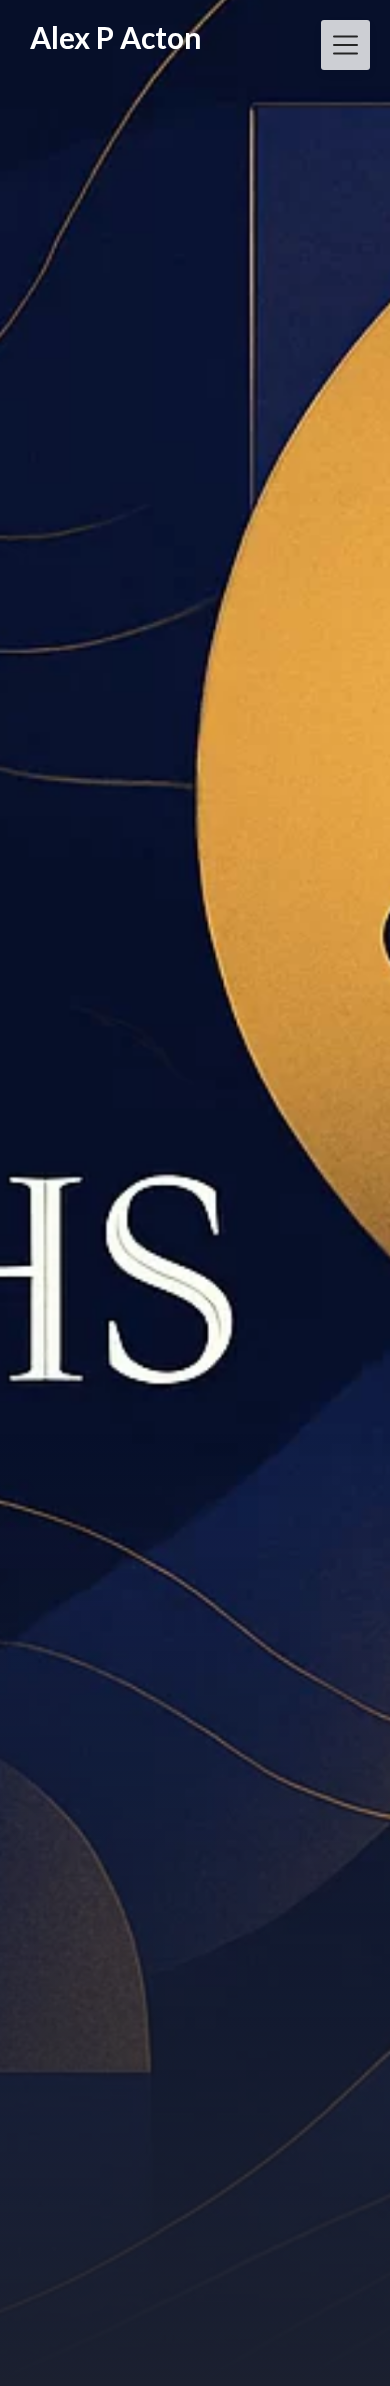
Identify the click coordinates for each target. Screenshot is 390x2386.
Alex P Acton (116, 37)
